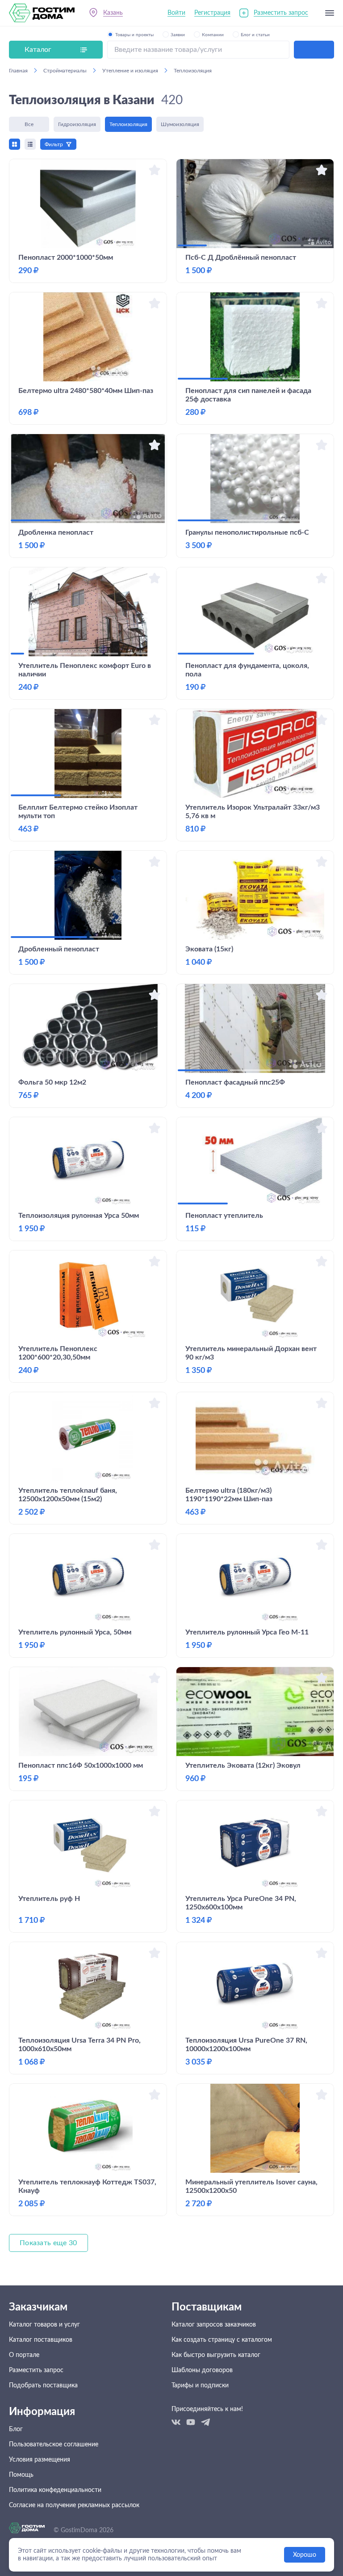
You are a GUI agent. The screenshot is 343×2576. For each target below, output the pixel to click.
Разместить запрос (281, 13)
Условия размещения (40, 2460)
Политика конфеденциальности (55, 2490)
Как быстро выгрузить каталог (216, 2355)
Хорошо (305, 2555)
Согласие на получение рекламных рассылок (74, 2505)
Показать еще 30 (48, 2243)
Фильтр (54, 144)
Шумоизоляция (180, 124)
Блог (16, 2429)
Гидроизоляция (77, 124)
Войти (176, 13)
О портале (24, 2355)
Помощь (21, 2475)
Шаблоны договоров (202, 2370)
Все (29, 124)
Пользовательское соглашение (54, 2445)
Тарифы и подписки (200, 2386)
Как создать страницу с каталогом (222, 2340)
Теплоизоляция (128, 124)
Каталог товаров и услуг (44, 2325)
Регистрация (212, 13)
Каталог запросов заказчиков (214, 2325)
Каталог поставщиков (41, 2340)
